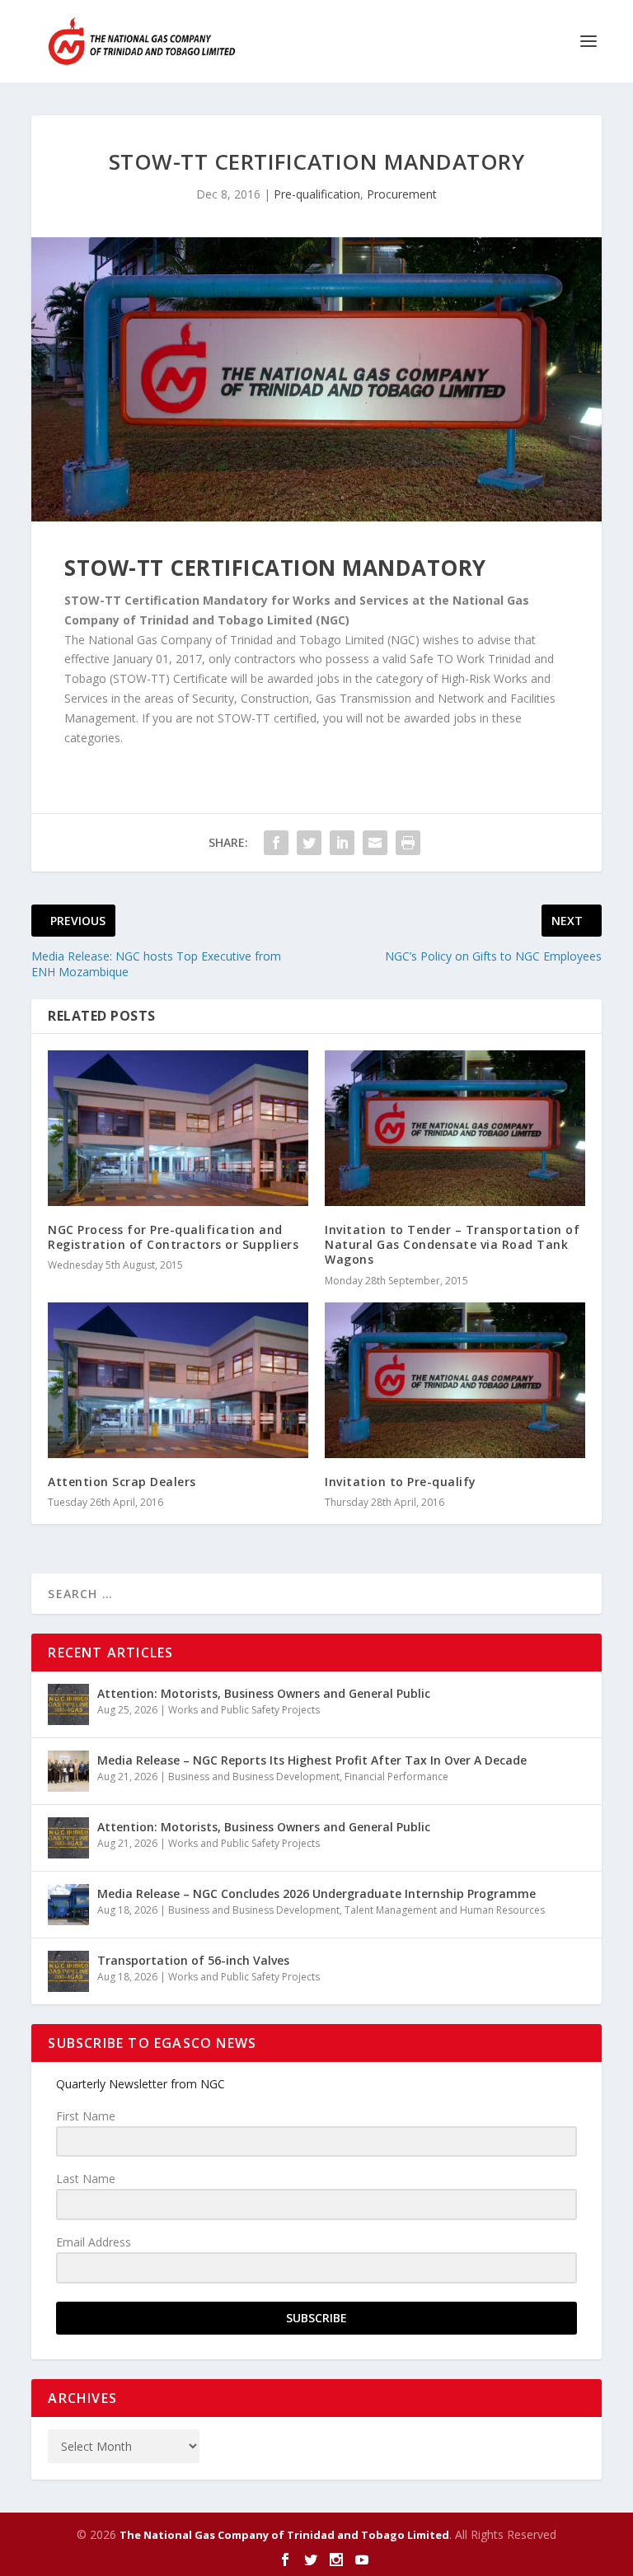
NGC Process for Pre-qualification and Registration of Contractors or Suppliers (173, 1237)
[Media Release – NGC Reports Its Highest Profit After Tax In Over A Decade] (68, 1771)
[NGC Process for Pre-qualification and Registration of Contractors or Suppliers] (178, 1128)
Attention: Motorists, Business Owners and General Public (264, 1693)
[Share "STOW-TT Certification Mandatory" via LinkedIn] (342, 843)
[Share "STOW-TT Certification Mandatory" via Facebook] (276, 843)
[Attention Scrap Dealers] (178, 1380)
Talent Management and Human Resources (445, 1910)
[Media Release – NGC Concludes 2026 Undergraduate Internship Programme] (68, 1905)
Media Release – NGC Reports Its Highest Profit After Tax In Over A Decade (312, 1760)
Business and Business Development (254, 1777)
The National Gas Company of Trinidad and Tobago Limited (284, 2535)
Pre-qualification (317, 194)
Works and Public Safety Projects (244, 1710)
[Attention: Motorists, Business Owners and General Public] (68, 1704)
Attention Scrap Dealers (122, 1482)
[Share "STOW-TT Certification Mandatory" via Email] (375, 843)
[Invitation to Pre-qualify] (455, 1380)
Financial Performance (396, 1777)
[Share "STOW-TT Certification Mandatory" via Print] (408, 843)
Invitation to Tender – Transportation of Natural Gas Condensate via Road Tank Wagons (452, 1244)
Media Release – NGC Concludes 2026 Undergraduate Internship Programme (316, 1893)
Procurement (402, 194)
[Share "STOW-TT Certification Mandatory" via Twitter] (309, 843)
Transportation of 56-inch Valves (193, 1960)
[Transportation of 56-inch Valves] (68, 1971)
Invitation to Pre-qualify (401, 1482)
